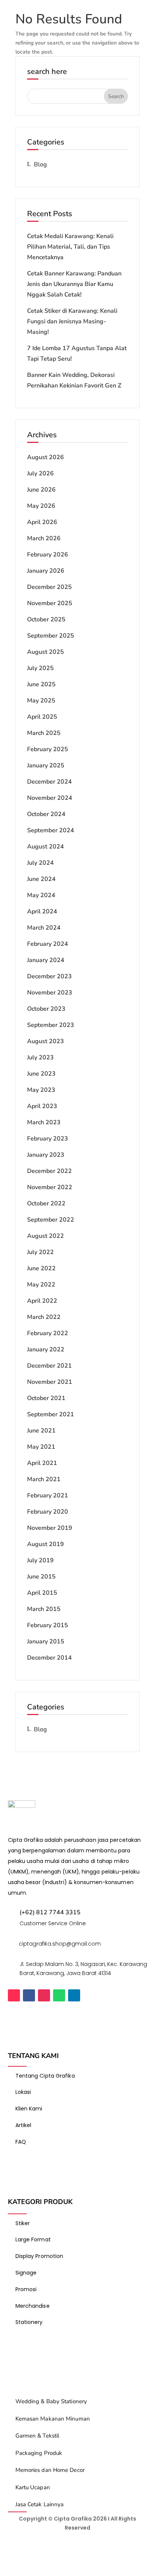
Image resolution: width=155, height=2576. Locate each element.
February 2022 (48, 1333)
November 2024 (50, 798)
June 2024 (41, 879)
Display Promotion (40, 2256)
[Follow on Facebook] (29, 1995)
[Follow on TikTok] (14, 1995)
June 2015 (41, 1577)
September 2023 (51, 1025)
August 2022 (46, 1236)
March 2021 (44, 1479)
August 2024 (46, 847)
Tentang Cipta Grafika (45, 2076)
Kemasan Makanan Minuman (53, 2419)
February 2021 (48, 1495)
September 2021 (51, 1414)
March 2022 (44, 1317)
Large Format (33, 2239)
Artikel (24, 2125)
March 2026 (44, 538)
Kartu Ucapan (33, 2487)
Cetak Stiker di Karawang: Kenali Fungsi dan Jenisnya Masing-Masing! (72, 321)
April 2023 (42, 1106)
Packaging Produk (39, 2453)
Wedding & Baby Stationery (51, 2401)
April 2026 (42, 522)
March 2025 (44, 733)
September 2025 (51, 636)
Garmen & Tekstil (37, 2436)
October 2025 (46, 619)
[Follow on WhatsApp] (59, 1995)
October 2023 (46, 1009)
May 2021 (41, 1447)
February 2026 (48, 555)
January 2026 (46, 571)
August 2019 (46, 1544)
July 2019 (40, 1560)
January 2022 (46, 1349)
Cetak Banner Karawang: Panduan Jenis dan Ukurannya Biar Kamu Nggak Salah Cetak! (74, 284)
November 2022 (50, 1187)
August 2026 (46, 457)
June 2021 (41, 1431)
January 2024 (46, 960)
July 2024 (40, 863)
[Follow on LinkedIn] (74, 1995)
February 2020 (48, 1512)
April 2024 (42, 911)
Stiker (23, 2223)
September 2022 (51, 1220)
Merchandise (33, 2306)
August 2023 (46, 1041)
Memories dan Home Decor (50, 2470)
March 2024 (44, 928)
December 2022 (49, 1171)
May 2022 (41, 1285)
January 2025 (46, 765)
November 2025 (50, 603)
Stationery (29, 2322)
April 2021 (42, 1463)
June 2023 (41, 1074)
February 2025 (48, 749)
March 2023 (44, 1122)
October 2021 (46, 1398)
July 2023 (40, 1057)
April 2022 (42, 1301)
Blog (40, 164)
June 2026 (41, 490)
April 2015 (42, 1593)
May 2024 (41, 895)
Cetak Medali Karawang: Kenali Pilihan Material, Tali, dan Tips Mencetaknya (70, 247)
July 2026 (40, 473)
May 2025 (41, 701)
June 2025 (41, 684)
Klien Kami (29, 2109)
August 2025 (46, 652)
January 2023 (46, 1155)
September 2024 (51, 830)
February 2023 (48, 1139)
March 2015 (44, 1609)
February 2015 (48, 1625)
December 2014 (49, 1658)
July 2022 (40, 1252)
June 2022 (41, 1268)
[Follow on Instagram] (44, 1995)
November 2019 (50, 1528)
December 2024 (49, 782)
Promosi (26, 2289)
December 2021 (49, 1366)
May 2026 (41, 506)
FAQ (21, 2142)
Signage (26, 2273)
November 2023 (50, 993)
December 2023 (49, 976)
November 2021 (50, 1382)
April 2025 (42, 717)
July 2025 (40, 668)
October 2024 (46, 814)
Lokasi (23, 2092)
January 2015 (46, 1642)
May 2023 (41, 1090)
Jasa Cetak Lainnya (40, 2504)
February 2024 (48, 944)
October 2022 (46, 1203)
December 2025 (49, 587)
